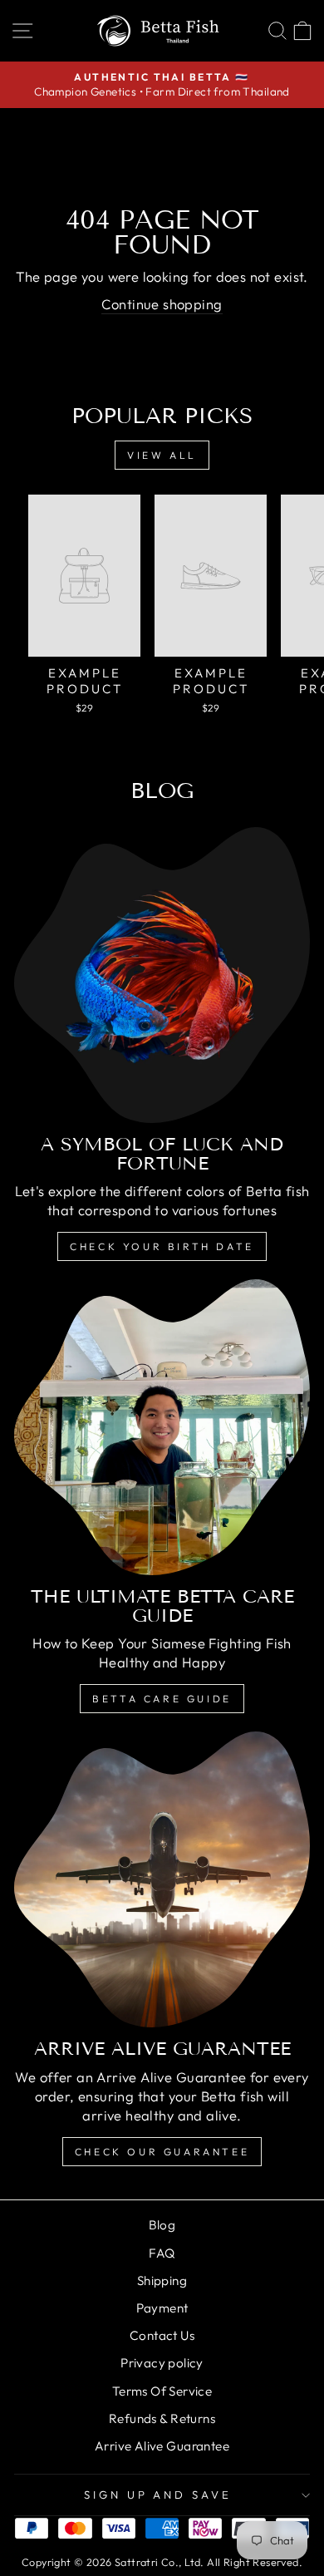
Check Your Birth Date (162, 1246)
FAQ (162, 2253)
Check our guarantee (162, 2152)
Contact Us (162, 2335)
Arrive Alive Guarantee (162, 2446)
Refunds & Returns (162, 2418)
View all (162, 455)
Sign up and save (158, 2495)
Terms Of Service (162, 2391)
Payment (162, 2308)
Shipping (162, 2280)
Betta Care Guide (162, 1699)
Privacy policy (162, 2363)
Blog (162, 2225)
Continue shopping (162, 304)
